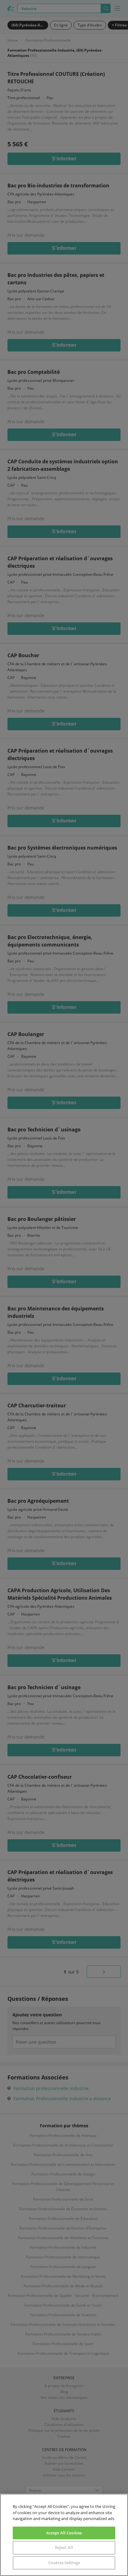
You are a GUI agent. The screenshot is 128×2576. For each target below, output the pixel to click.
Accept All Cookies (64, 2533)
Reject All (64, 2547)
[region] (64, 2535)
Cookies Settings (64, 2563)
